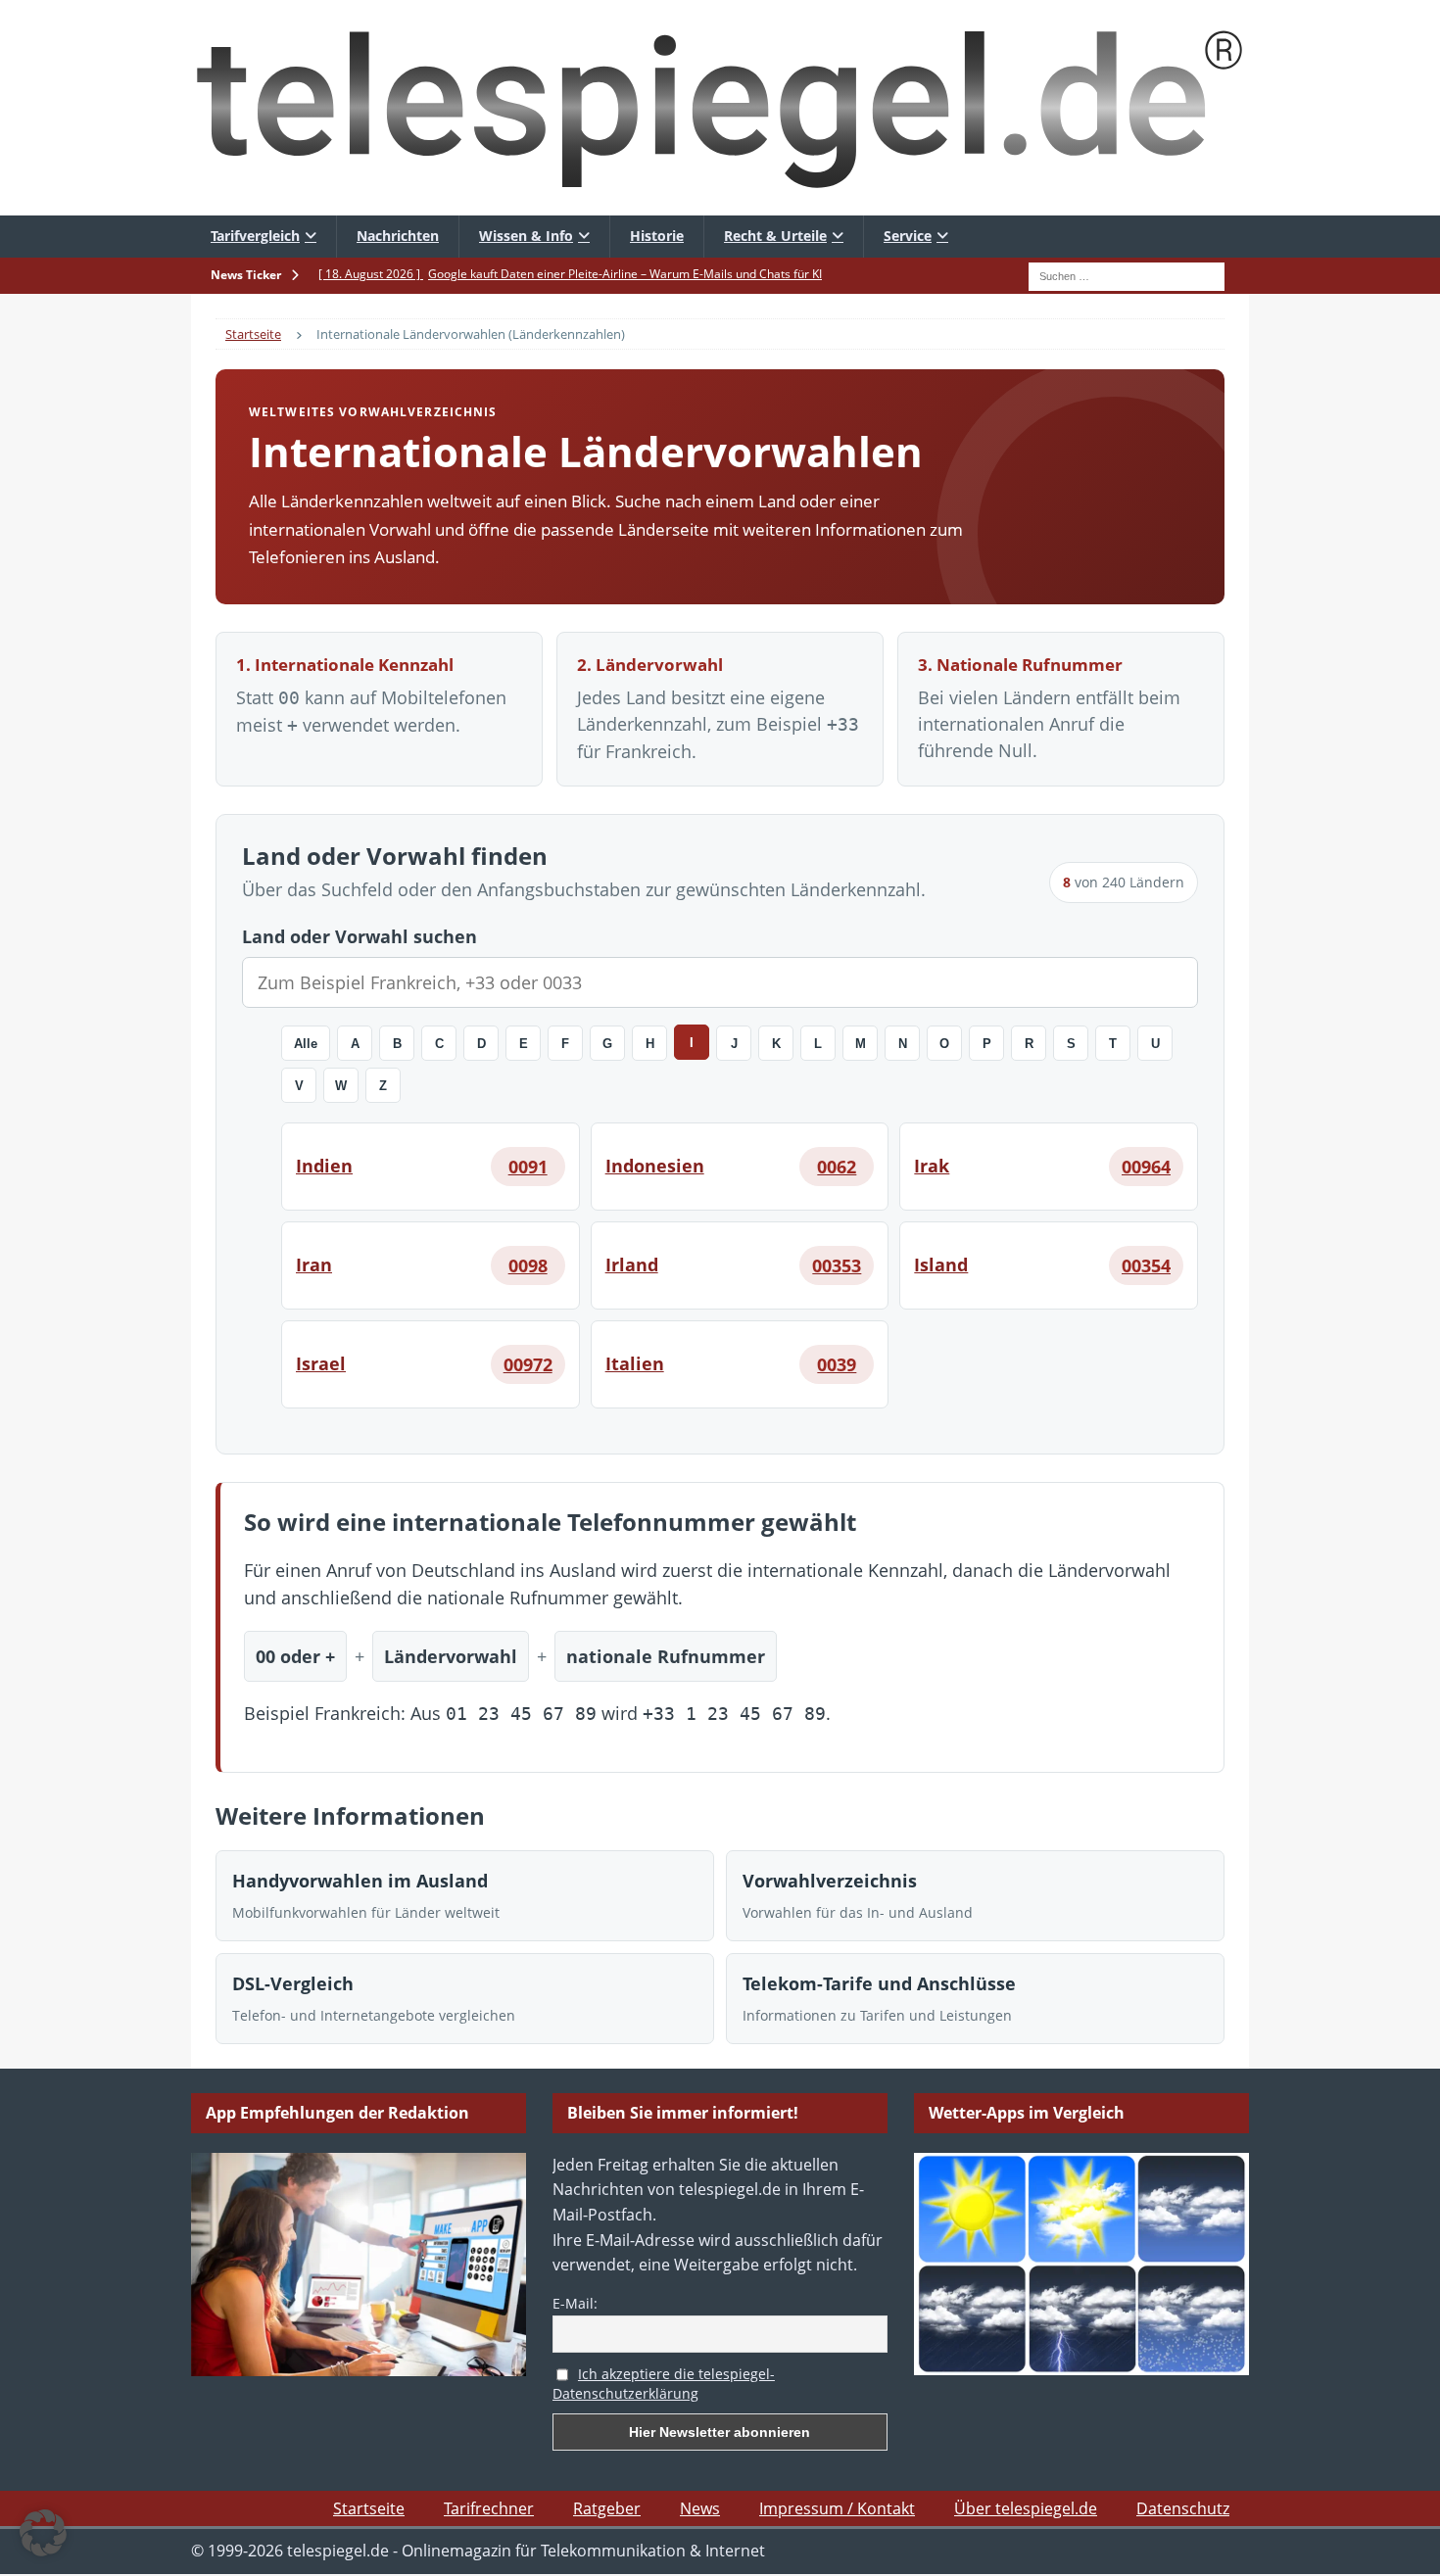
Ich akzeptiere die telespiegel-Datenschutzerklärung (664, 2384)
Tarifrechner (489, 2508)
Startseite (369, 2508)
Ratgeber (607, 2508)
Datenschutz (1183, 2508)
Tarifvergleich (255, 236)
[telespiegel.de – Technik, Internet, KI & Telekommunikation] (720, 108)
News (700, 2508)
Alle (306, 1044)
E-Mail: (575, 2303)
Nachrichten (398, 236)
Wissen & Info (526, 236)
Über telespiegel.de (1026, 2508)
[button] (43, 2533)
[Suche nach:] (1127, 274)
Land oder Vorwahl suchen (360, 936)
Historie (657, 236)
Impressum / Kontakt (837, 2508)
